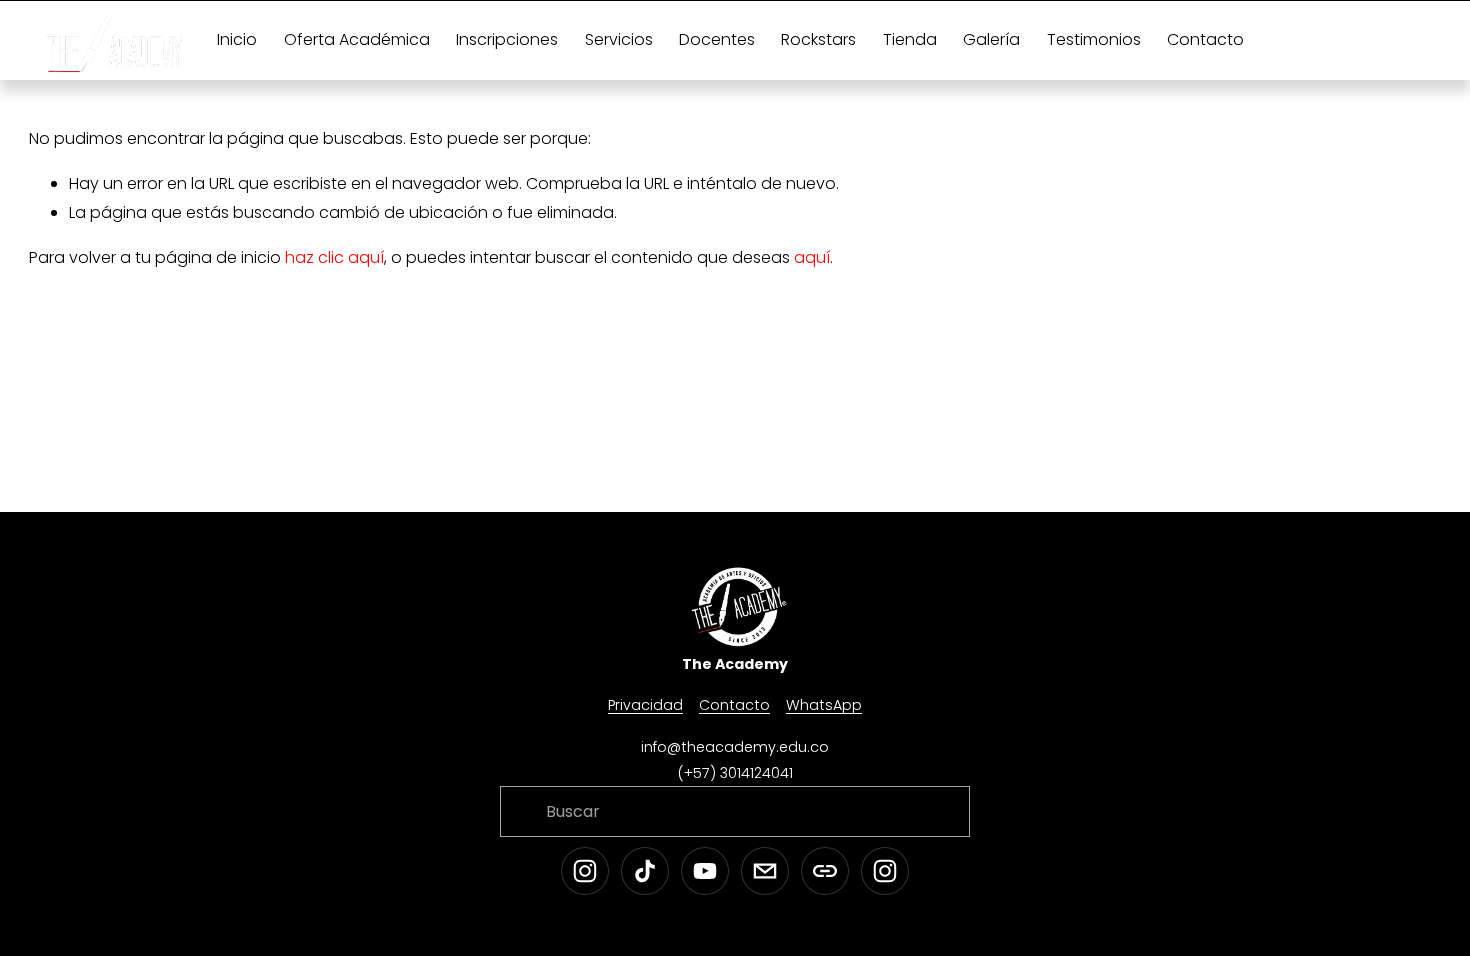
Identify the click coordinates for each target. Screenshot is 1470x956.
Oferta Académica (357, 39)
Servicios (619, 39)
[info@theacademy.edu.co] (765, 871)
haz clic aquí (334, 257)
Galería (991, 39)
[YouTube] (705, 871)
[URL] (825, 871)
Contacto (1205, 39)
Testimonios (1094, 39)
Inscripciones (507, 39)
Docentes (717, 39)
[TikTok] (645, 871)
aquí (812, 257)
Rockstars (818, 39)
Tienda (910, 39)
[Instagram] (585, 871)
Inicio (237, 39)
